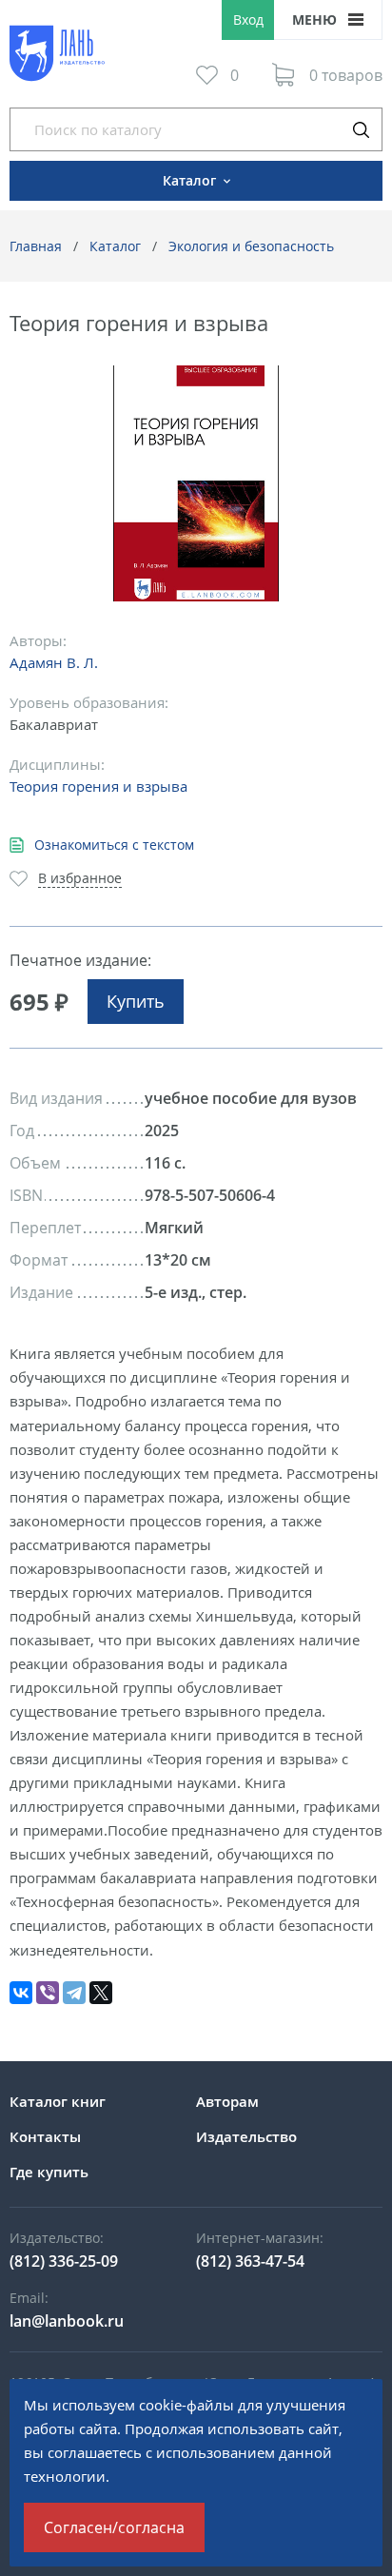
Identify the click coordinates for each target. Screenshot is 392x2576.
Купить (136, 1001)
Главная (36, 246)
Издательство (246, 2136)
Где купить (49, 2172)
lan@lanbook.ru (67, 2321)
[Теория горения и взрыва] (196, 484)
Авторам (227, 2101)
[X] (101, 1993)
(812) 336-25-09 (64, 2261)
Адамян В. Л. (54, 662)
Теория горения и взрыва (98, 786)
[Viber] (48, 1993)
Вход (248, 20)
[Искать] (361, 129)
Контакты (45, 2136)
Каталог (115, 246)
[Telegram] (74, 1993)
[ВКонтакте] (21, 1993)
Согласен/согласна (114, 2527)
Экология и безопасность (251, 246)
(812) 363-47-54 (250, 2261)
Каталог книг (58, 2101)
